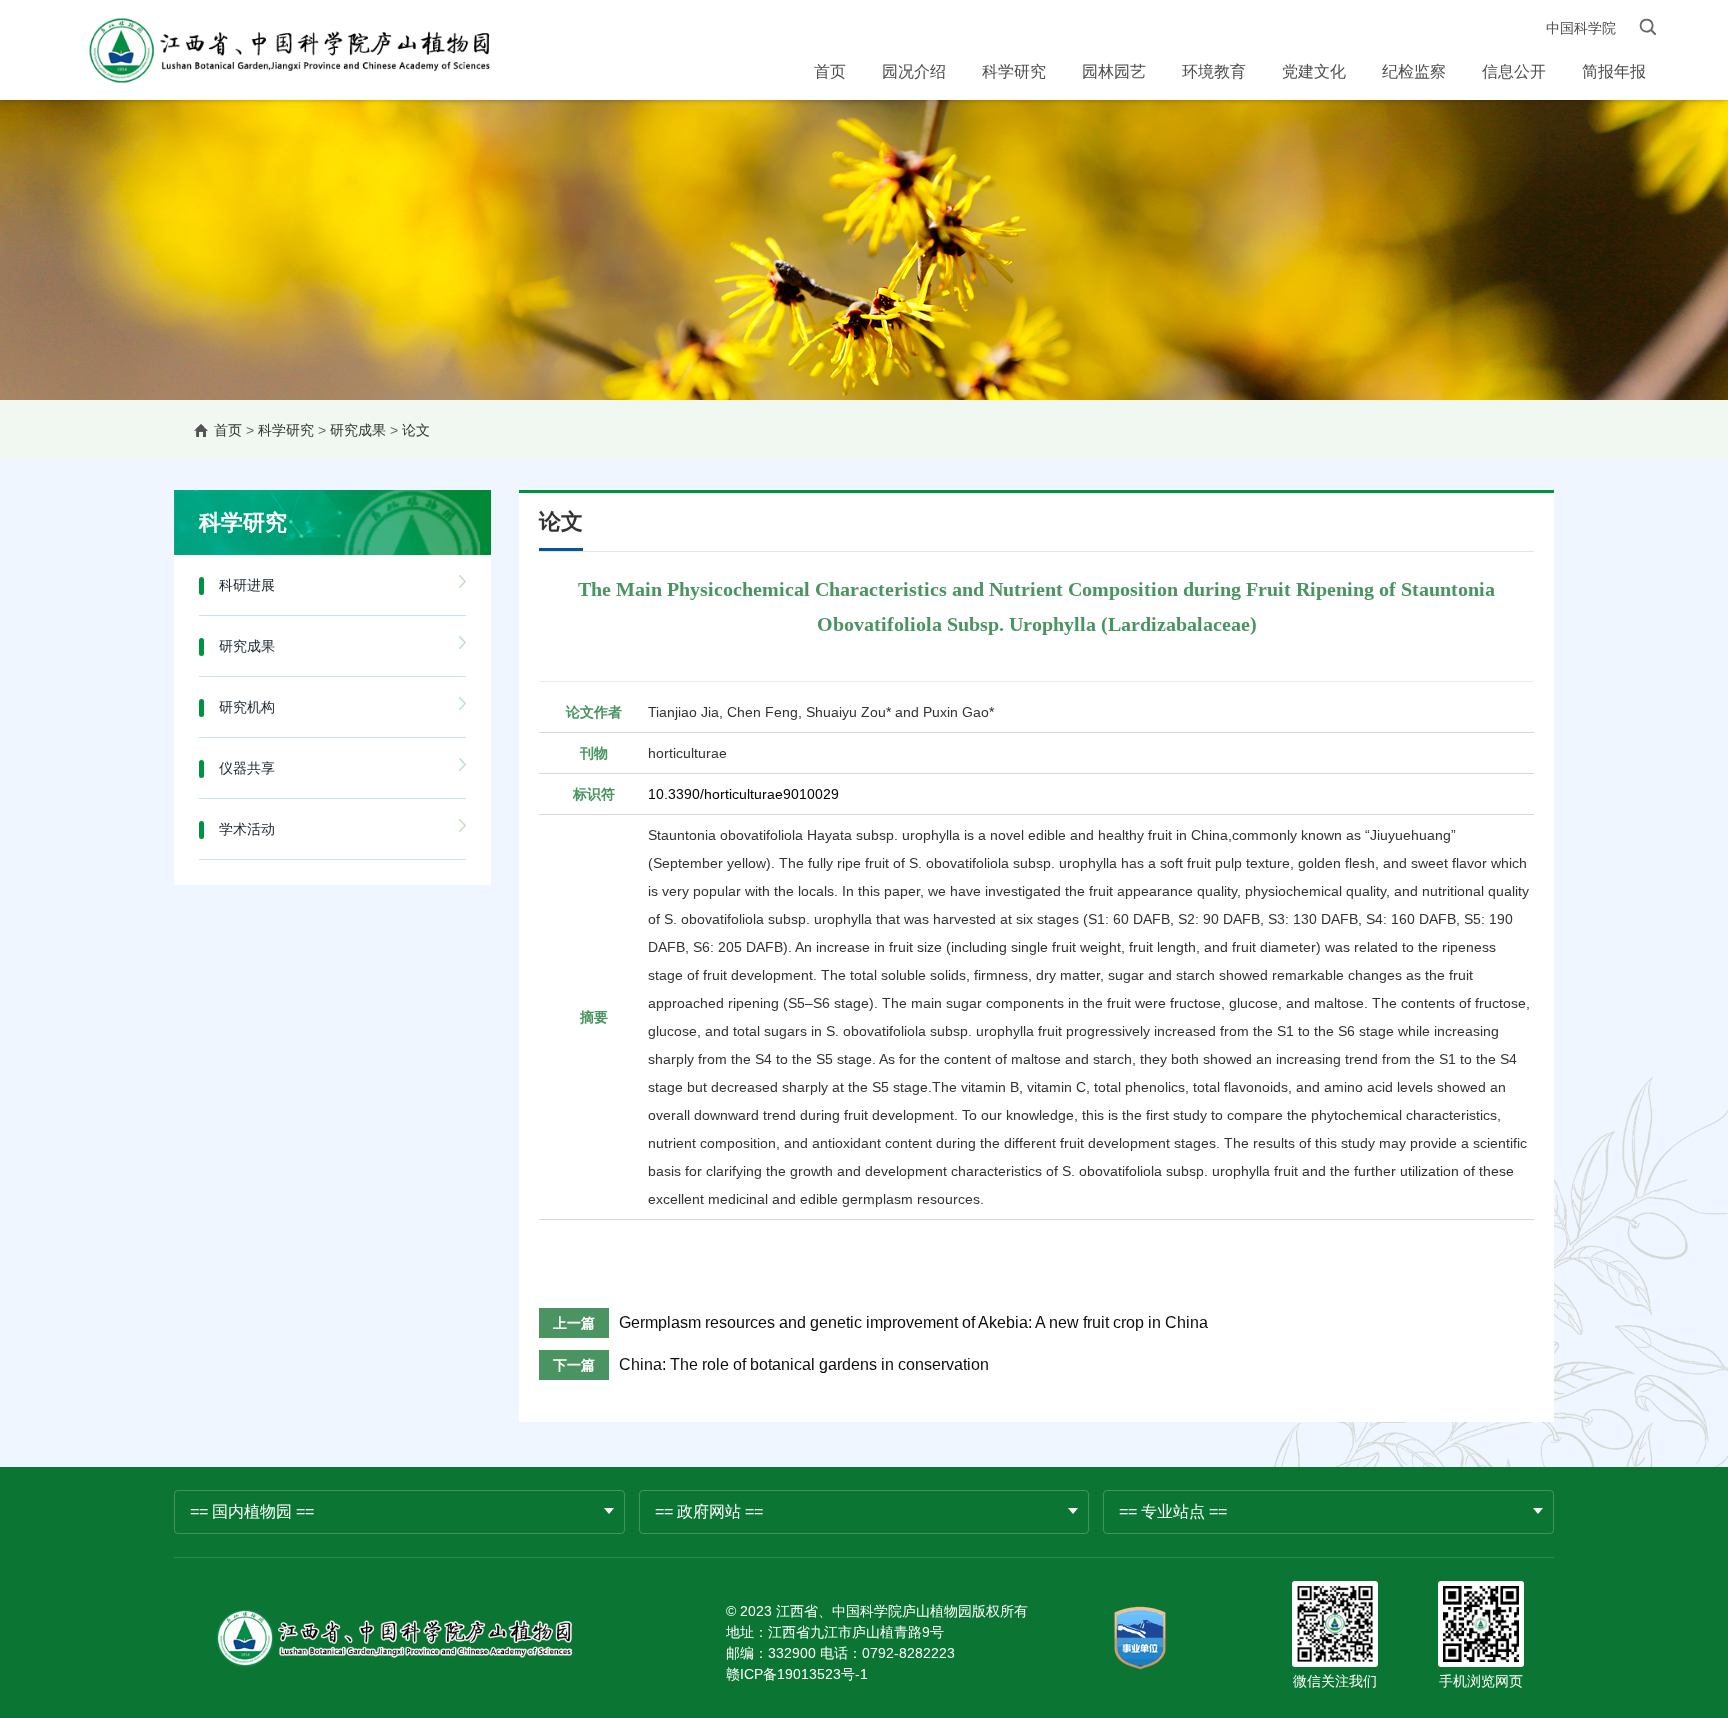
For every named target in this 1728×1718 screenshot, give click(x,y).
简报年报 (1614, 71)
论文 (416, 430)
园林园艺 (1114, 71)
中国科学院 (1581, 28)
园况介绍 (914, 71)
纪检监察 (1414, 71)
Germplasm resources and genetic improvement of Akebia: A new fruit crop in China (913, 1322)
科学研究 (1014, 71)
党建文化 (1314, 71)
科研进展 (247, 585)
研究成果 (358, 430)
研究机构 (247, 707)
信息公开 (1514, 71)
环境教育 (1214, 71)
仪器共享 (247, 768)
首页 (830, 71)
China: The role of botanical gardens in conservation (804, 1364)
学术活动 (247, 829)
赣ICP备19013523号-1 (797, 1674)
